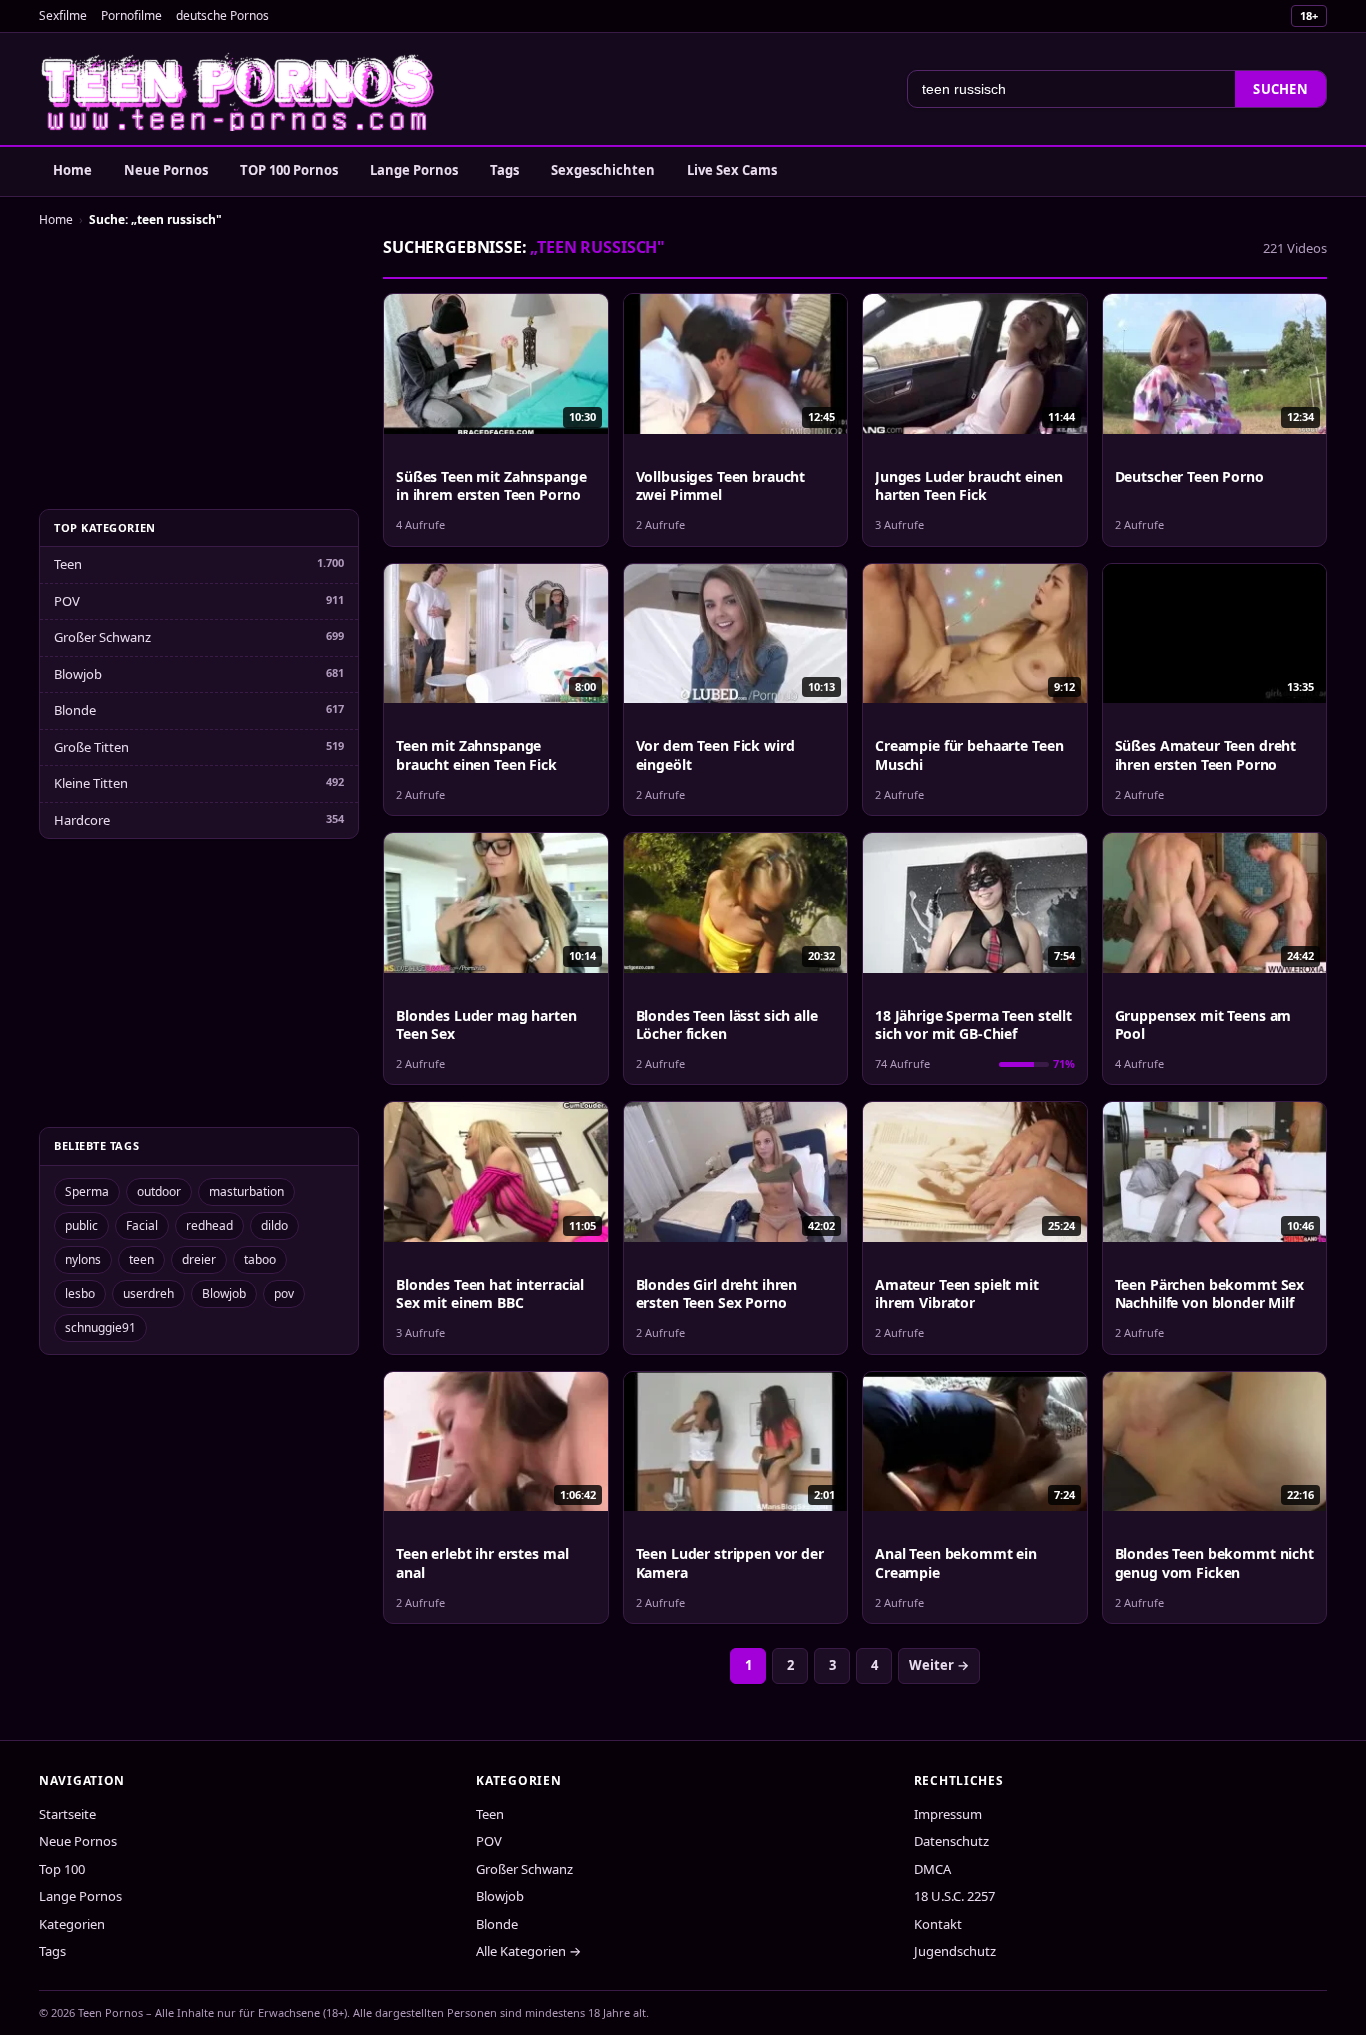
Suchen (1280, 89)
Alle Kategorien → (528, 1951)
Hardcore (82, 820)
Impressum (948, 1814)
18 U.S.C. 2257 (954, 1896)
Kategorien (72, 1924)
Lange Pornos (414, 170)
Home (72, 170)
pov (284, 1293)
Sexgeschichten (603, 170)
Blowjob (78, 674)
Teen (68, 564)
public (81, 1225)
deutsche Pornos (222, 15)
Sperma (87, 1191)
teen (141, 1259)
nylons (83, 1259)
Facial (142, 1225)
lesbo (80, 1293)
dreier (199, 1259)
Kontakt (938, 1924)
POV (67, 601)
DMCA (932, 1869)
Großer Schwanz (102, 637)
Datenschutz (951, 1841)
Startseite (67, 1814)
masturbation (246, 1191)
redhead (209, 1225)
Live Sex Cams (732, 170)
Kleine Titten (91, 783)
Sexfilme (63, 15)
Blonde (75, 710)
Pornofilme (131, 15)
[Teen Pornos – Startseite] (239, 89)
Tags (504, 170)
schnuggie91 (100, 1327)
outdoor (159, 1191)
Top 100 (62, 1869)
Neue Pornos (166, 170)
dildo (274, 1225)
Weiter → (939, 1665)
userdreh (148, 1293)
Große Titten (91, 747)
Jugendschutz (955, 1951)
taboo (260, 1259)
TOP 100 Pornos (289, 170)
